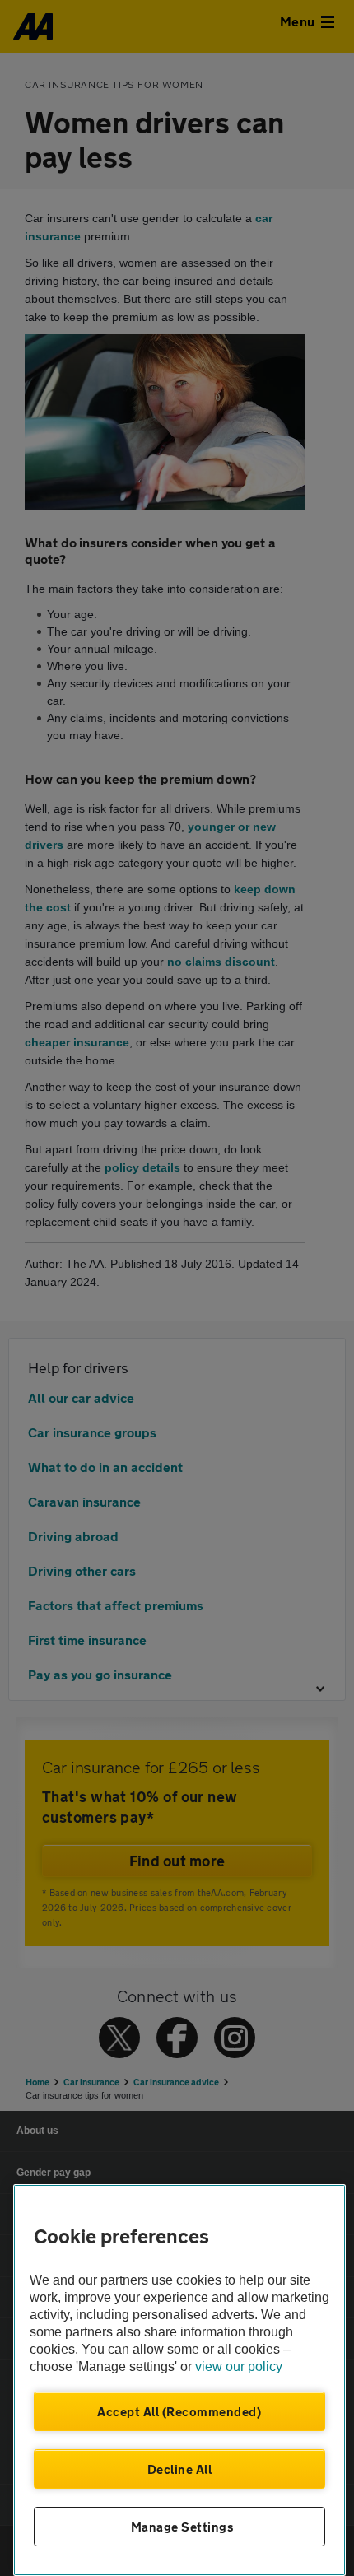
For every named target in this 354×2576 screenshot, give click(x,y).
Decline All (180, 2469)
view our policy (239, 2366)
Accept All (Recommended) (179, 2411)
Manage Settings (182, 2527)
